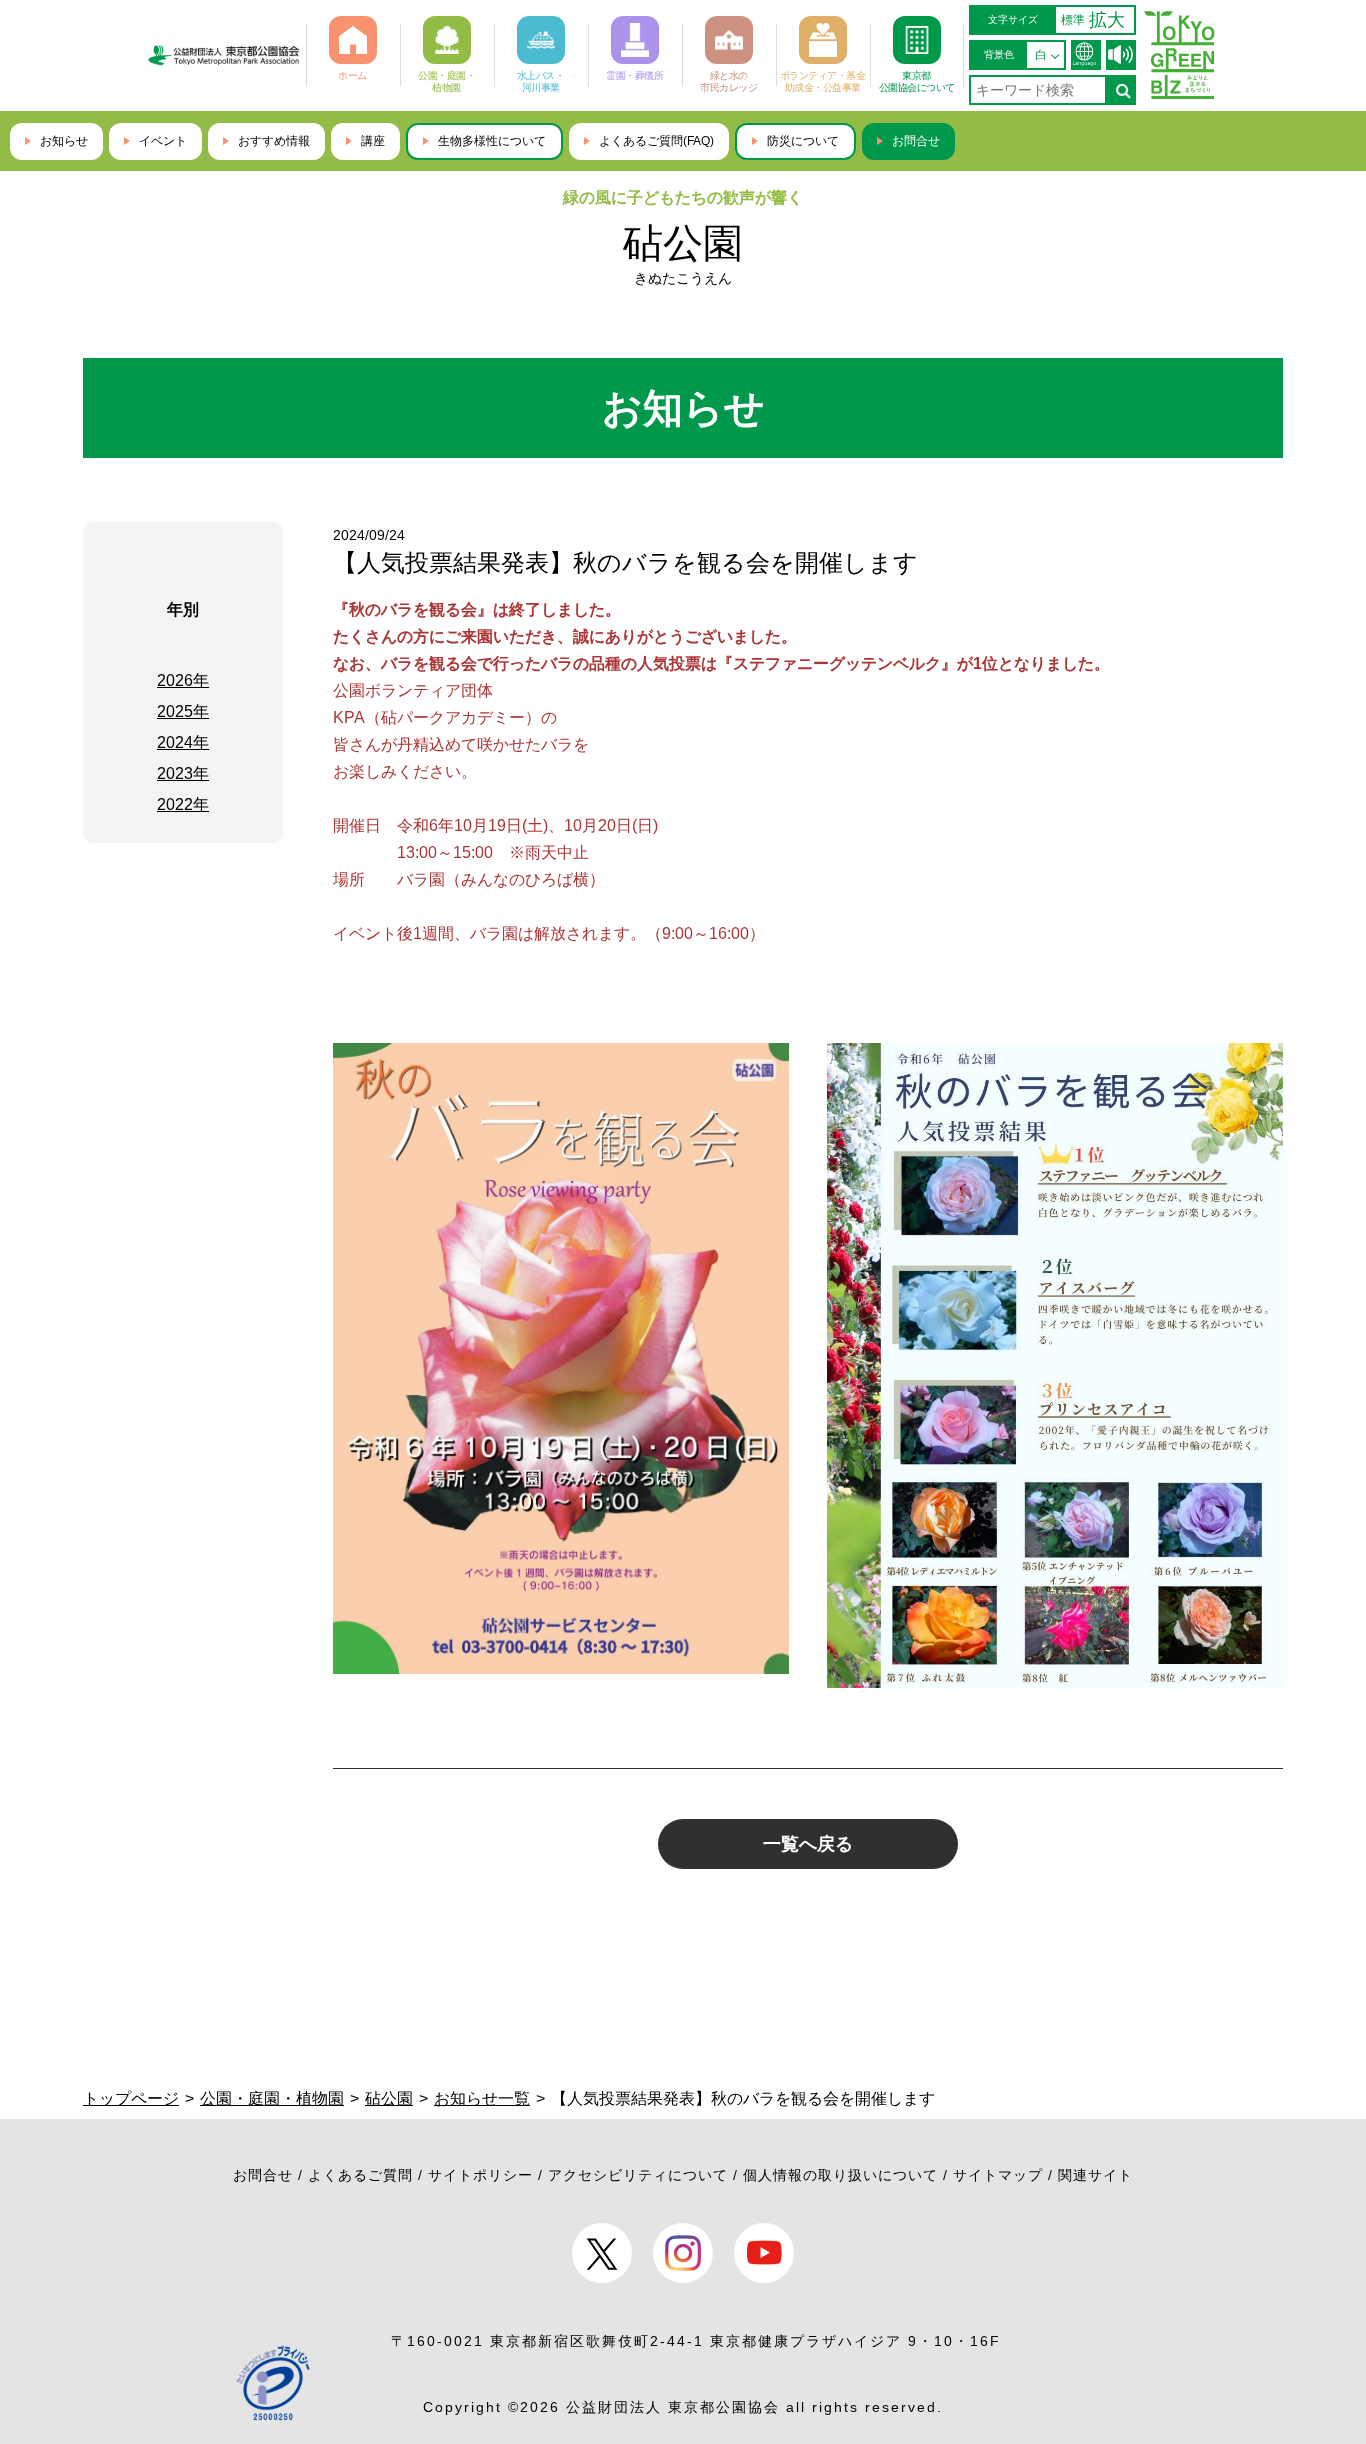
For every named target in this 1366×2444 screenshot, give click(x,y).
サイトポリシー (480, 2175)
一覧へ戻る (808, 1844)
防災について (803, 141)
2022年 (183, 804)
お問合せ (916, 141)
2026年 (183, 680)
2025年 (183, 711)
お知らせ (64, 141)
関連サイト (1095, 2175)
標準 (1073, 20)
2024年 (183, 742)
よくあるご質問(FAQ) (656, 141)
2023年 (183, 773)
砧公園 (683, 243)
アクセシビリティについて (638, 2175)
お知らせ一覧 (482, 2098)
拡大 (1107, 20)
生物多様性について (492, 141)
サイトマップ (998, 2175)
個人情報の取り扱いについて (840, 2175)
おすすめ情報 (274, 141)
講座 (373, 141)
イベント (163, 141)
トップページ (131, 2098)
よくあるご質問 (360, 2175)
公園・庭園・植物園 (272, 2098)
